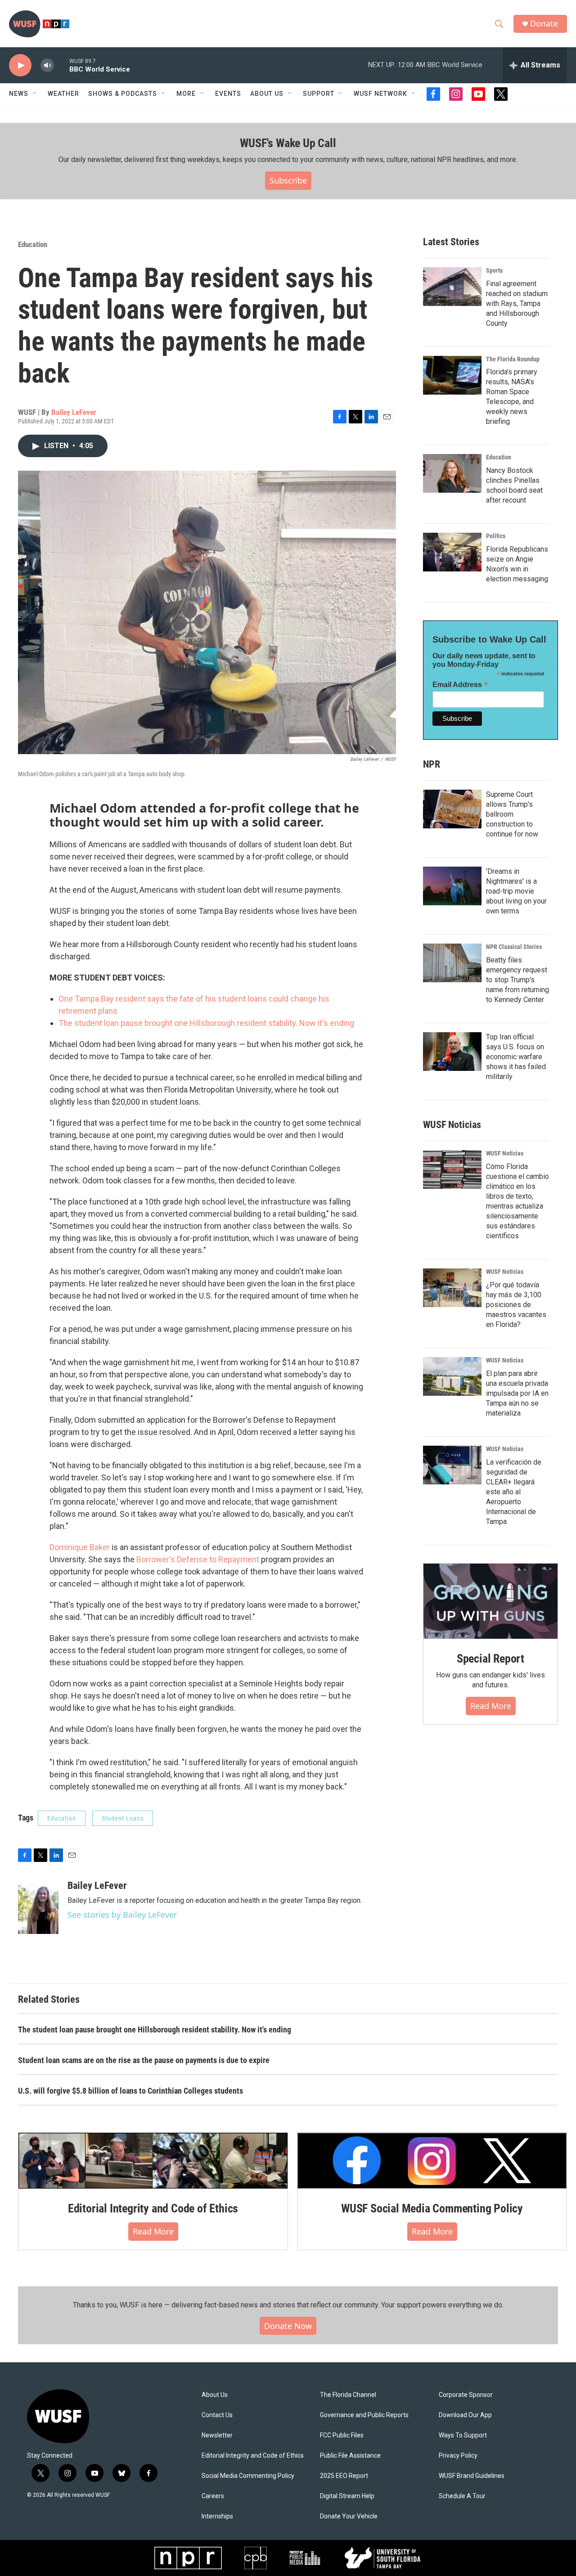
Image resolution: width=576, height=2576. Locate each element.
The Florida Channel (348, 2395)
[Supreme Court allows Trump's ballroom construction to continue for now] (452, 809)
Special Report (490, 1659)
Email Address (460, 685)
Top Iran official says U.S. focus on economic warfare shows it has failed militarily (516, 1057)
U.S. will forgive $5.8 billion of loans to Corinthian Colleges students (130, 2091)
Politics (496, 536)
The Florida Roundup (513, 359)
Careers (213, 2496)
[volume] (47, 65)
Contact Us (217, 2415)
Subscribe (288, 180)
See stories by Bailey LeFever (122, 1915)
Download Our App (465, 2415)
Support (319, 94)
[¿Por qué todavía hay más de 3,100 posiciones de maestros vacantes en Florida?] (452, 1288)
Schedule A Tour (462, 2496)
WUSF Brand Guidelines (472, 2476)
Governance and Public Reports (364, 2415)
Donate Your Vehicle (349, 2516)
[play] (20, 65)
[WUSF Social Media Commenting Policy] (432, 2161)
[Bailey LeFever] (38, 1907)
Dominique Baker (80, 1547)
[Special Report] (490, 1601)
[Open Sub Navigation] (35, 94)
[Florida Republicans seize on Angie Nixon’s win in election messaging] (452, 552)
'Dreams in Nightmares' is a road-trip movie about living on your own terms (516, 891)
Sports (494, 270)
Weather (63, 94)
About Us (215, 2395)
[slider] (62, 65)
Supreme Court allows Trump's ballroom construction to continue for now (512, 814)
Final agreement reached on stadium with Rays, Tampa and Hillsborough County (517, 303)
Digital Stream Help (347, 2496)
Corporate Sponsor (466, 2395)
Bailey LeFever (74, 412)
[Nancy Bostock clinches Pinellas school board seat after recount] (452, 473)
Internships (217, 2516)
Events (228, 94)
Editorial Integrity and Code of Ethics (153, 2208)
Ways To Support (463, 2435)
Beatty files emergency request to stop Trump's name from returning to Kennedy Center (517, 980)
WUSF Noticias (505, 1153)
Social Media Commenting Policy (248, 2476)
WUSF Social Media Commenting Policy (432, 2208)
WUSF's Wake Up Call (288, 143)
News (19, 94)
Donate (544, 24)
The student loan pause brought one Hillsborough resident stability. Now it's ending (206, 1023)
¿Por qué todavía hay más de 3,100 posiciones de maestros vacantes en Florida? (516, 1305)
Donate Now (288, 2326)
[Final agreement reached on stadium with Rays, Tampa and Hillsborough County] (452, 287)
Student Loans (123, 1818)
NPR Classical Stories (514, 947)
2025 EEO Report (344, 2476)
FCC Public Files (342, 2435)
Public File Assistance (350, 2456)
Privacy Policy (458, 2456)
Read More (491, 1706)
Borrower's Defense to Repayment (198, 1559)
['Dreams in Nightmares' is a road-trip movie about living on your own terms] (452, 886)
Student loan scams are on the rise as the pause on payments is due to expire (144, 2060)
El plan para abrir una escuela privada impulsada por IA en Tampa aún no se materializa (517, 1393)
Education (33, 244)
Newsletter (217, 2435)
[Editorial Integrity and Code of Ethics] (153, 2161)
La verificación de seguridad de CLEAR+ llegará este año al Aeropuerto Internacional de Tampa (514, 1492)
